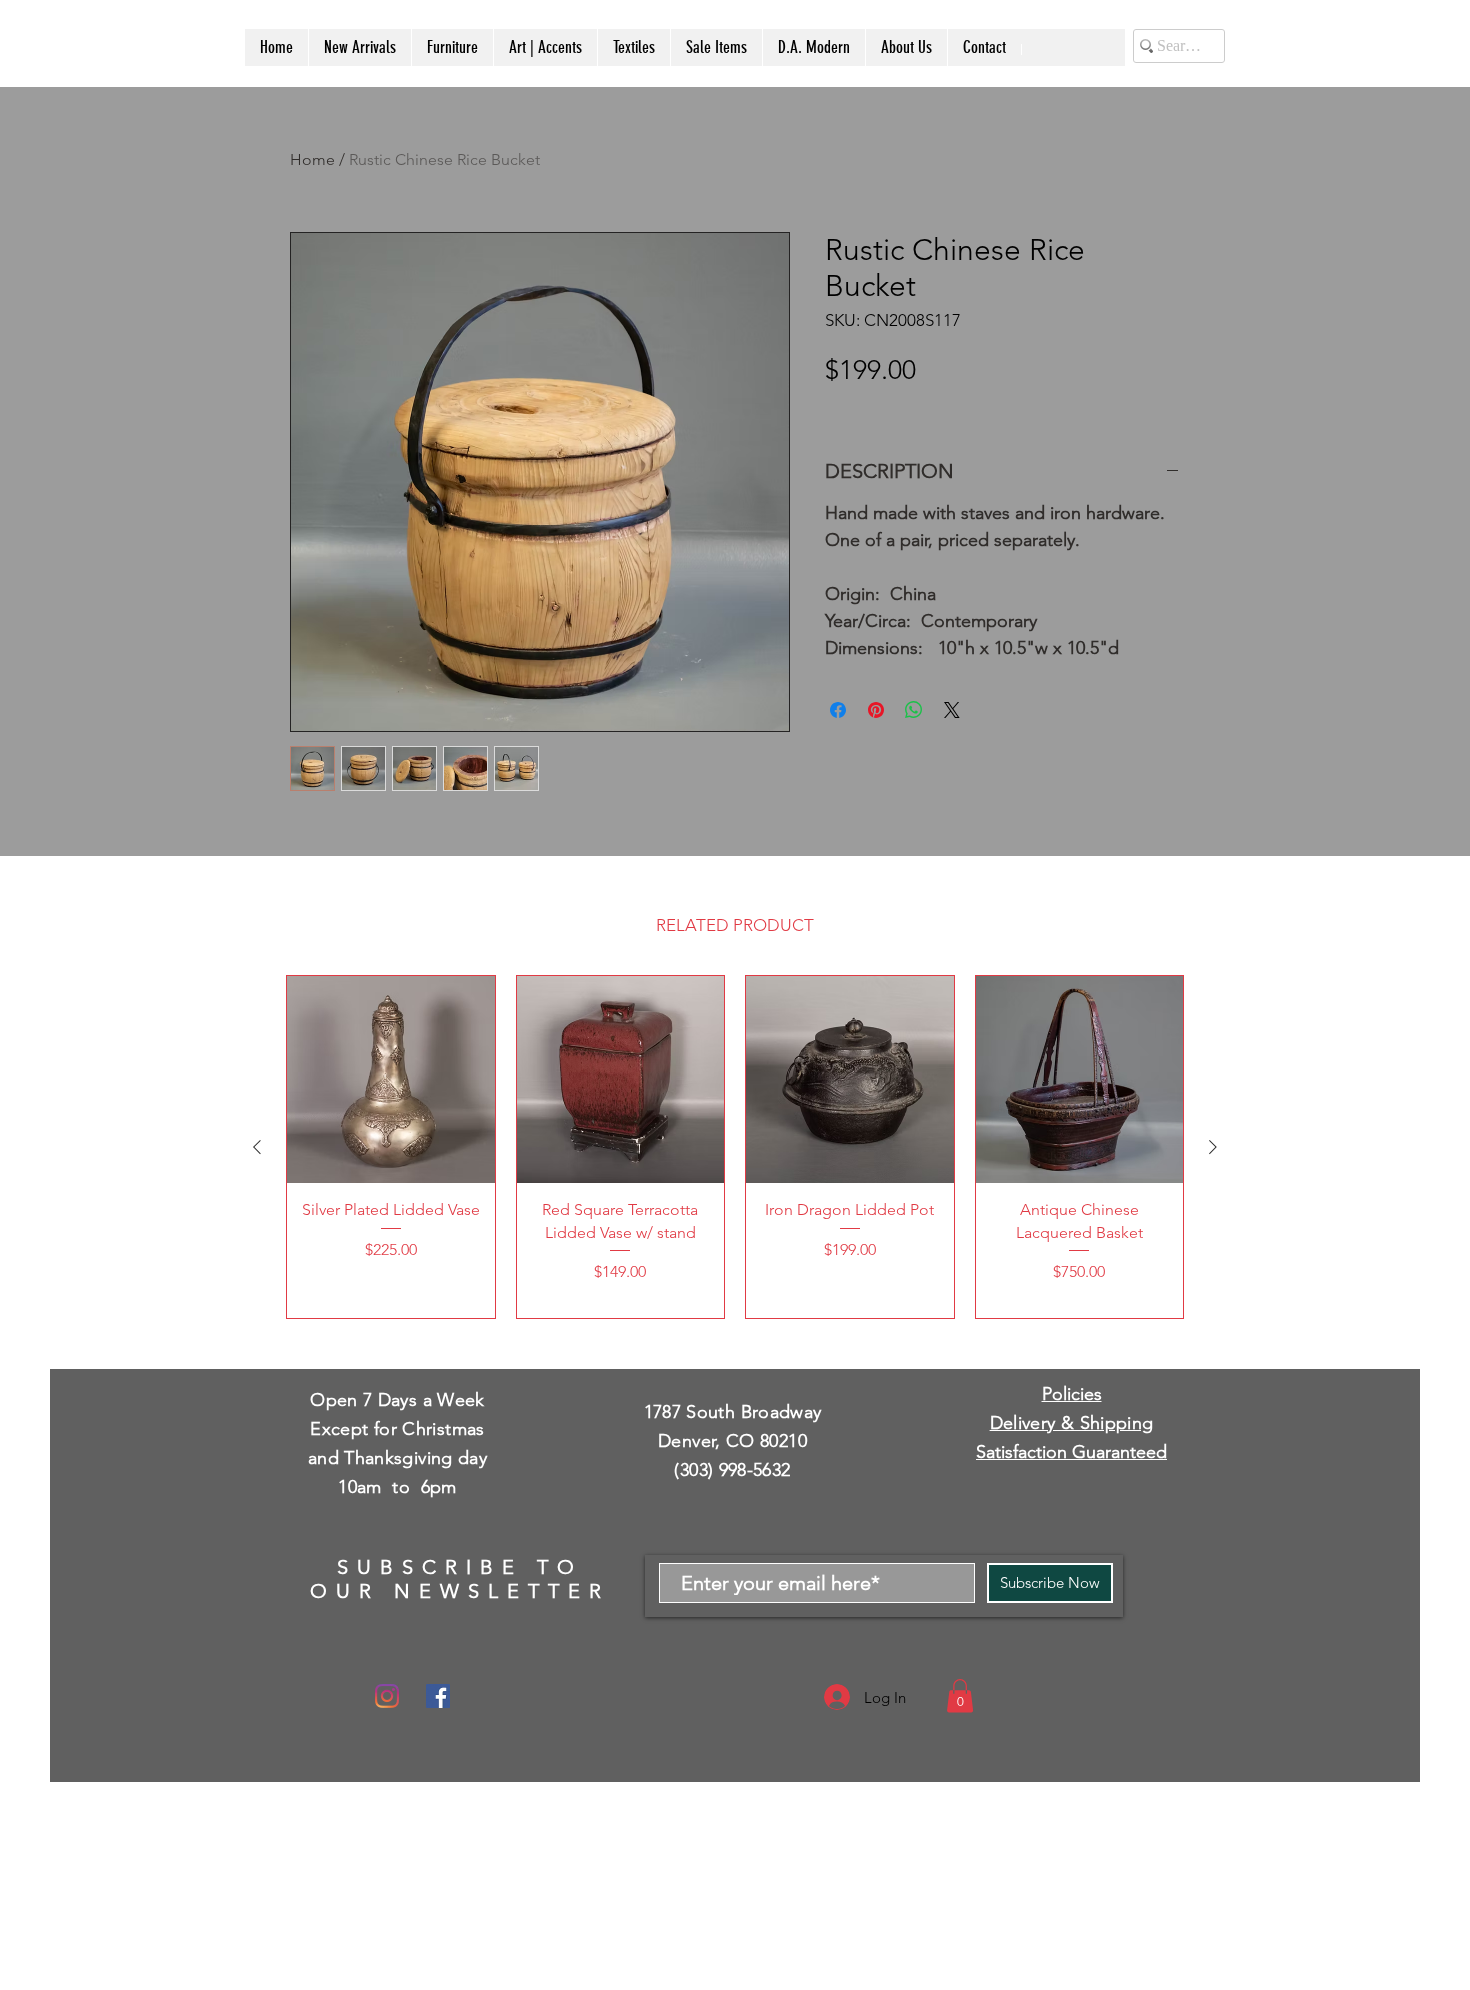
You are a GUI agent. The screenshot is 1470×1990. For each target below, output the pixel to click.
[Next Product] (1213, 1147)
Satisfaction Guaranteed (1071, 1452)
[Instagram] (387, 1696)
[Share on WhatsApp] (914, 710)
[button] (960, 1695)
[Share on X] (952, 710)
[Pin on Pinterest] (876, 710)
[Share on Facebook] (838, 710)
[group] (735, 1147)
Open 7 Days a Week (397, 1400)
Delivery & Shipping (1072, 1423)
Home (312, 159)
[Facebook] (438, 1696)
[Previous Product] (257, 1147)
